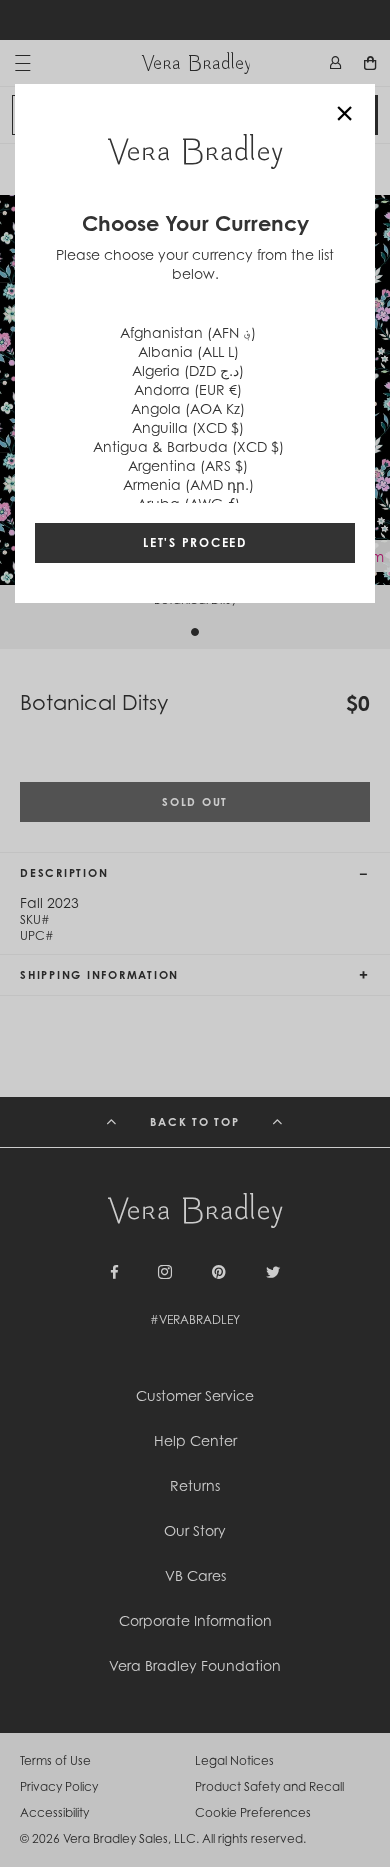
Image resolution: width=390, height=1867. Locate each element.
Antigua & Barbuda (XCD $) (188, 446)
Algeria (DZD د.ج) (188, 370)
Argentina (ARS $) (188, 465)
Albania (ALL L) (188, 351)
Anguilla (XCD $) (188, 427)
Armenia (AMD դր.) (188, 484)
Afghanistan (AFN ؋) (188, 332)
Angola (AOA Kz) (188, 408)
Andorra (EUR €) (188, 389)
